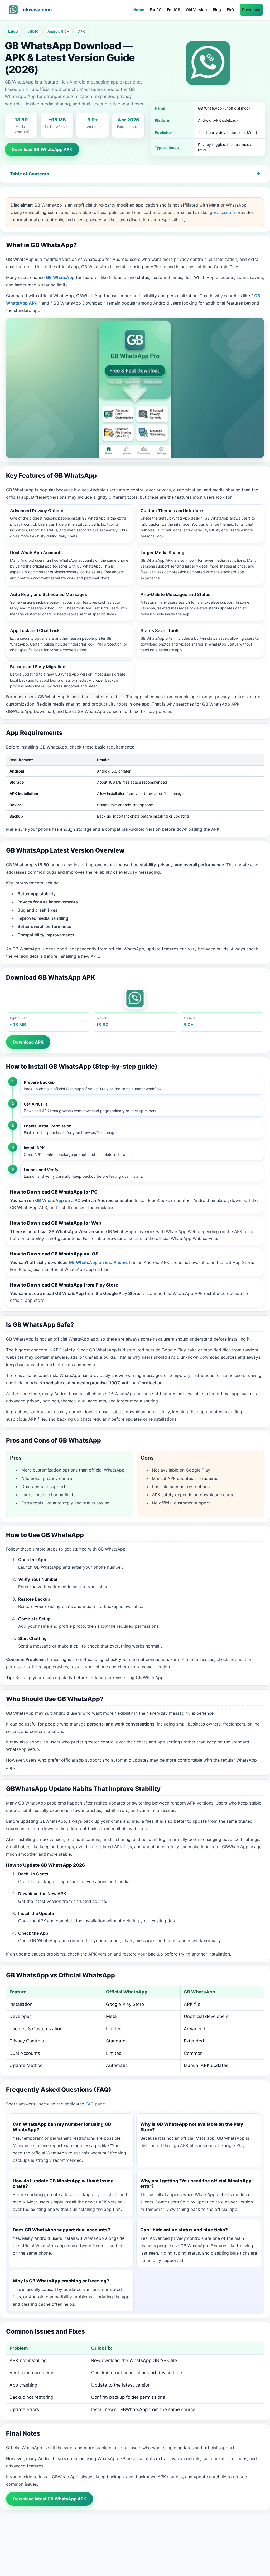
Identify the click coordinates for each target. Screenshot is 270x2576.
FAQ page (96, 2104)
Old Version (196, 10)
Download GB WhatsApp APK (42, 149)
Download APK (28, 1042)
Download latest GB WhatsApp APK (50, 2499)
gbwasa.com (37, 10)
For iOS (174, 10)
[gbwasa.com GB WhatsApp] (13, 10)
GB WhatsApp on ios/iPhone (98, 1262)
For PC (156, 10)
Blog (217, 10)
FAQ (230, 10)
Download (251, 10)
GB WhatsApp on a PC (58, 1200)
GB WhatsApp (60, 277)
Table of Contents (30, 174)
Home (139, 10)
